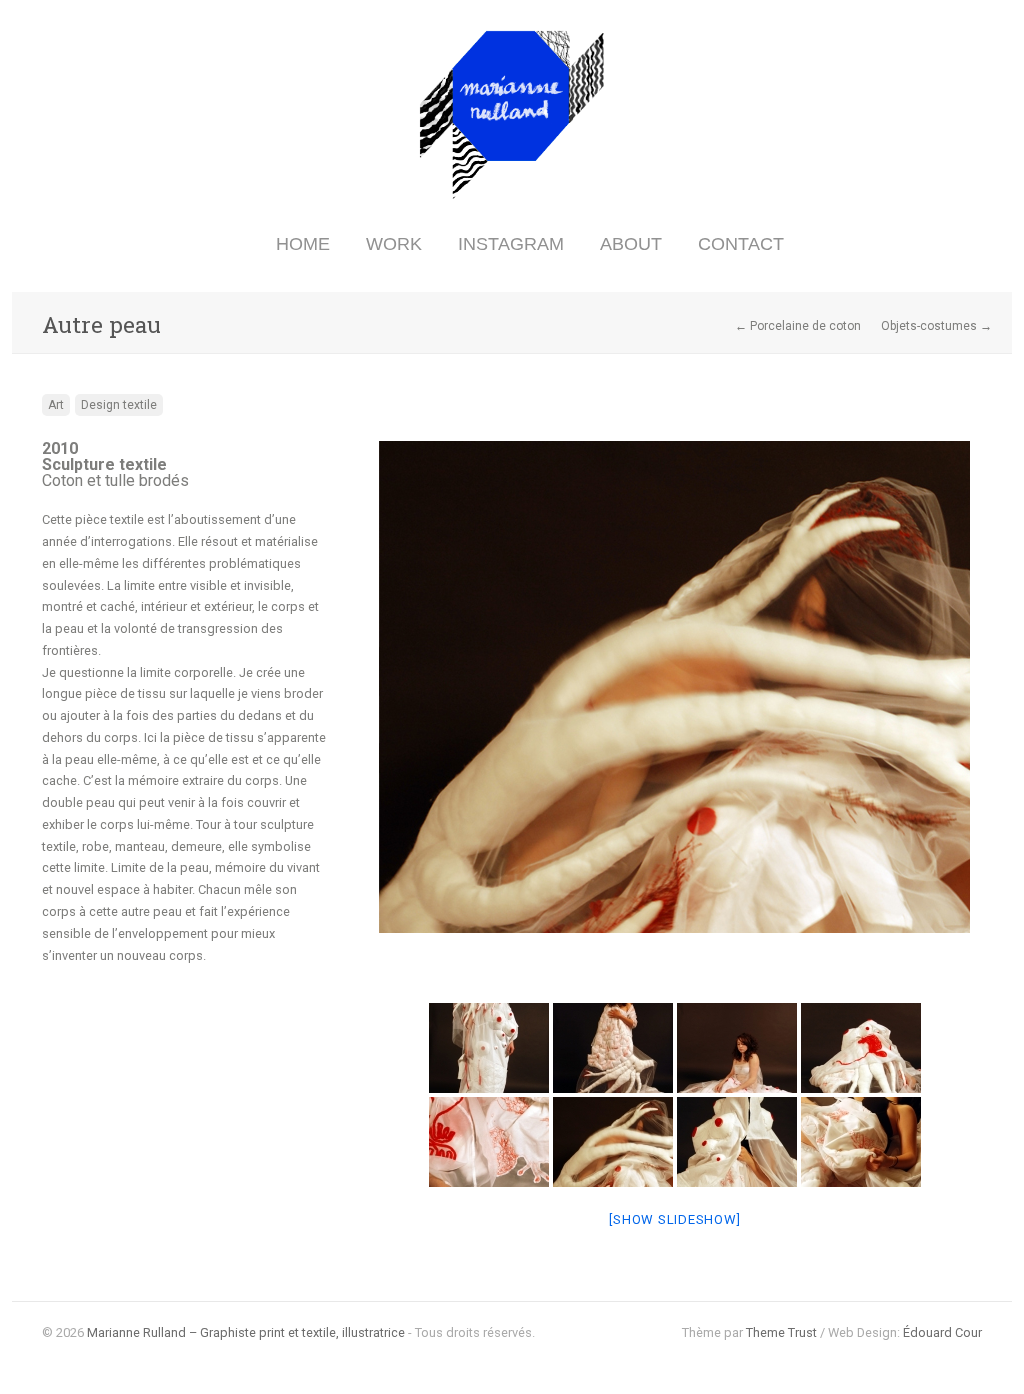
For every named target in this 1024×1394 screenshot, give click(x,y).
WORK (394, 244)
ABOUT (631, 244)
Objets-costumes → (936, 326)
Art (56, 405)
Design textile (119, 405)
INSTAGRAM (511, 244)
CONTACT (741, 244)
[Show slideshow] (674, 1219)
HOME (303, 244)
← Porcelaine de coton (798, 326)
